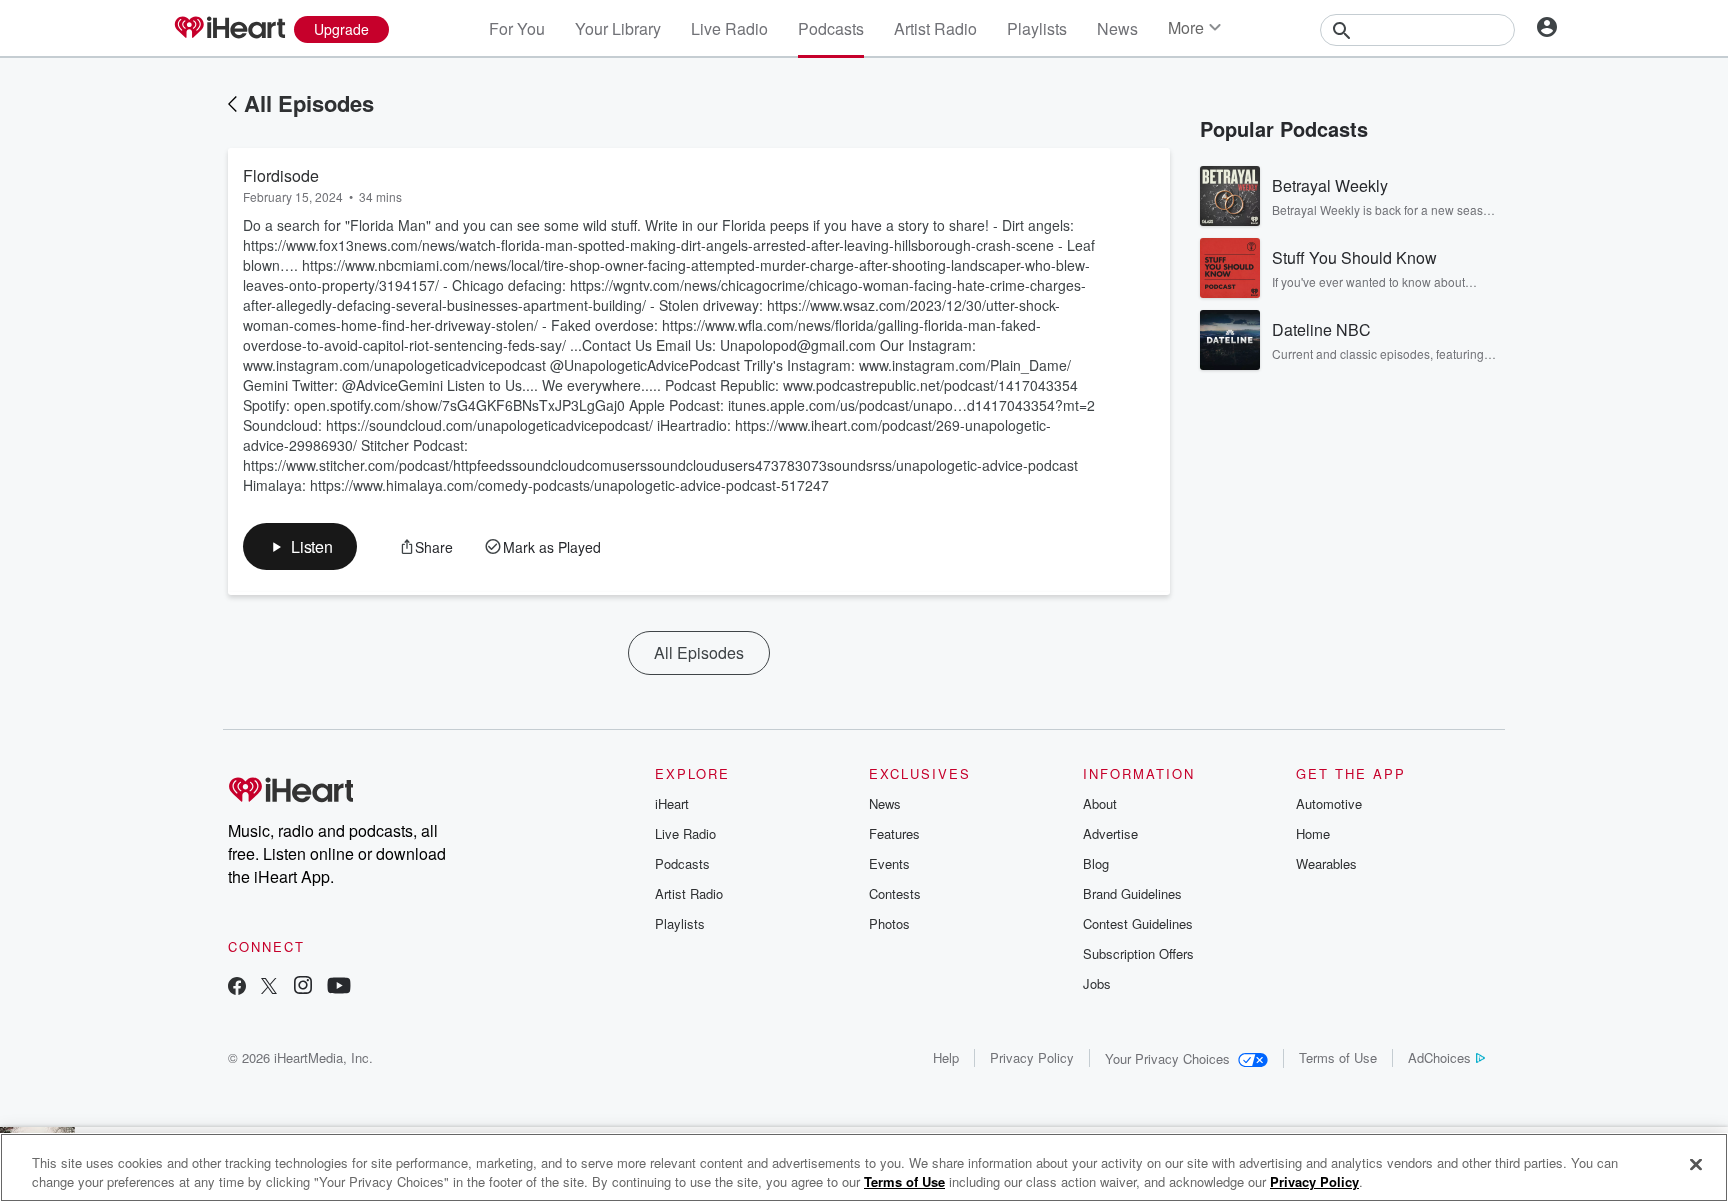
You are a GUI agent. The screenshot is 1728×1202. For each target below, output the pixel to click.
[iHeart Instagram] (303, 987)
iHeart (672, 803)
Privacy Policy (1032, 1057)
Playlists (1037, 28)
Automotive (1329, 803)
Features (894, 833)
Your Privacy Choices (1167, 1058)
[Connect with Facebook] (237, 987)
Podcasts (831, 28)
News (1117, 28)
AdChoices (1439, 1057)
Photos (889, 923)
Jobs (1097, 983)
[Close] (1696, 1165)
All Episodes (309, 103)
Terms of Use (1338, 1057)
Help (946, 1057)
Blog (1096, 863)
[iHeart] (229, 29)
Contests (895, 893)
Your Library (618, 28)
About (1100, 803)
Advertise (1110, 833)
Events (889, 863)
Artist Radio (935, 28)
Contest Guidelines (1138, 923)
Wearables (1326, 863)
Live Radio (729, 28)
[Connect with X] (269, 987)
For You (517, 28)
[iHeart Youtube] (339, 987)
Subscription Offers (1138, 953)
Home (1313, 833)
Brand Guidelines (1132, 893)
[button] (300, 546)
